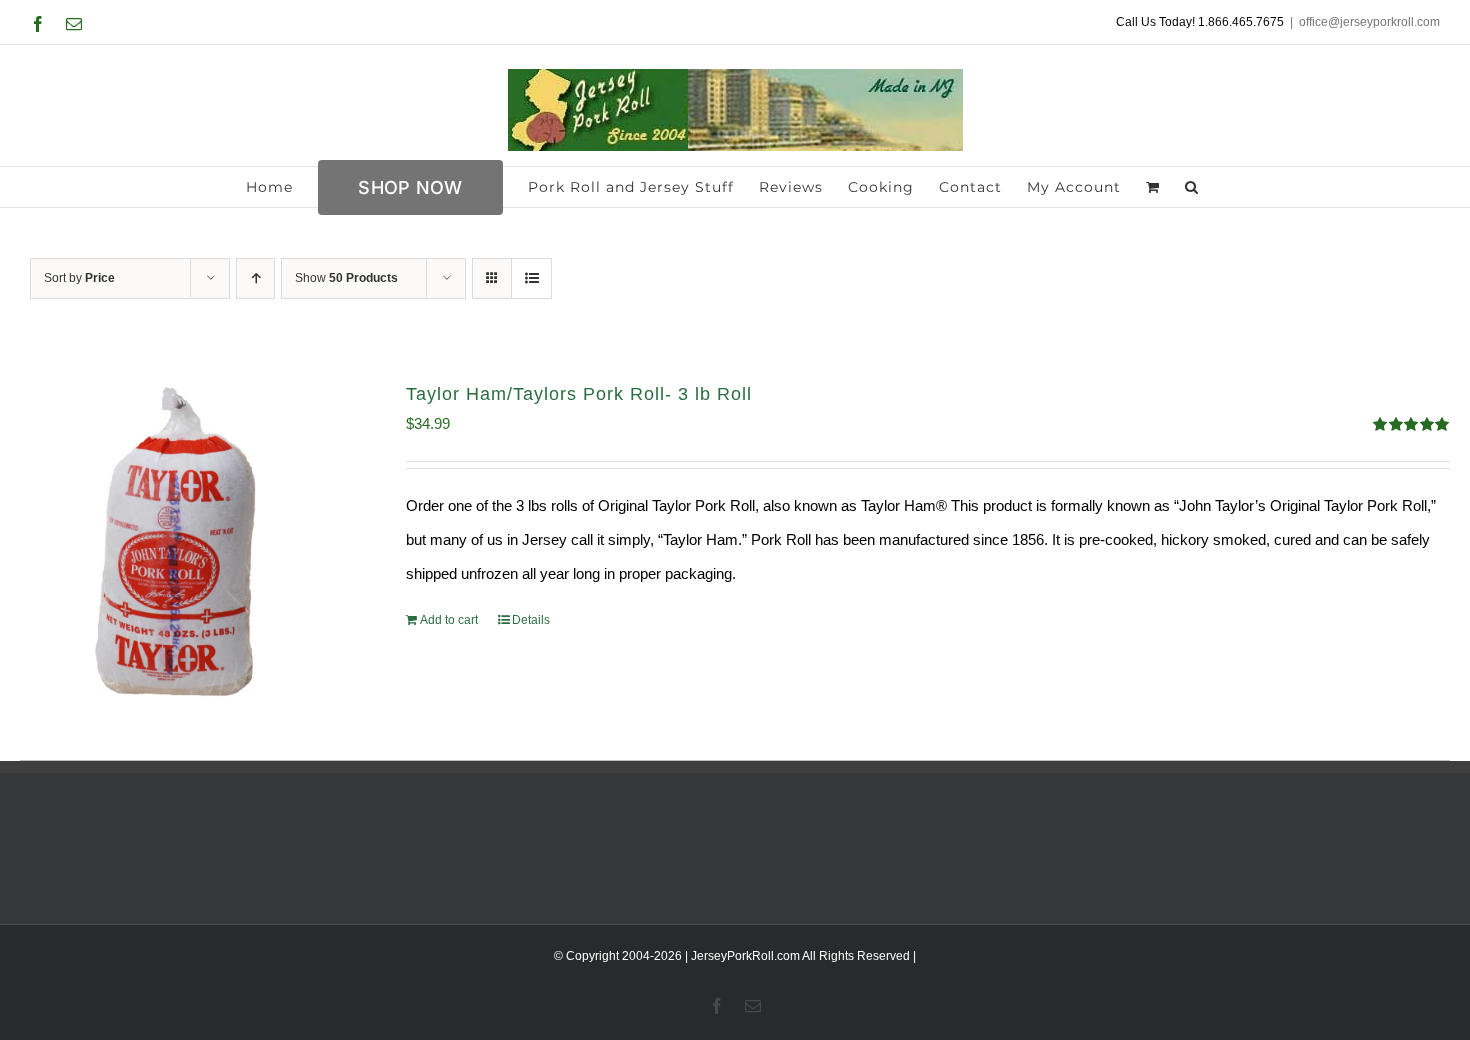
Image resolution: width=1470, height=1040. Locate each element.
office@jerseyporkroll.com (1369, 22)
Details (531, 620)
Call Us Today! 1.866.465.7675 (1200, 22)
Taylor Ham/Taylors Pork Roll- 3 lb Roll (579, 394)
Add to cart (449, 620)
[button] (1192, 187)
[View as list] (531, 278)
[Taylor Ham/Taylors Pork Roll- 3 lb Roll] (184, 545)
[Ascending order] (255, 278)
